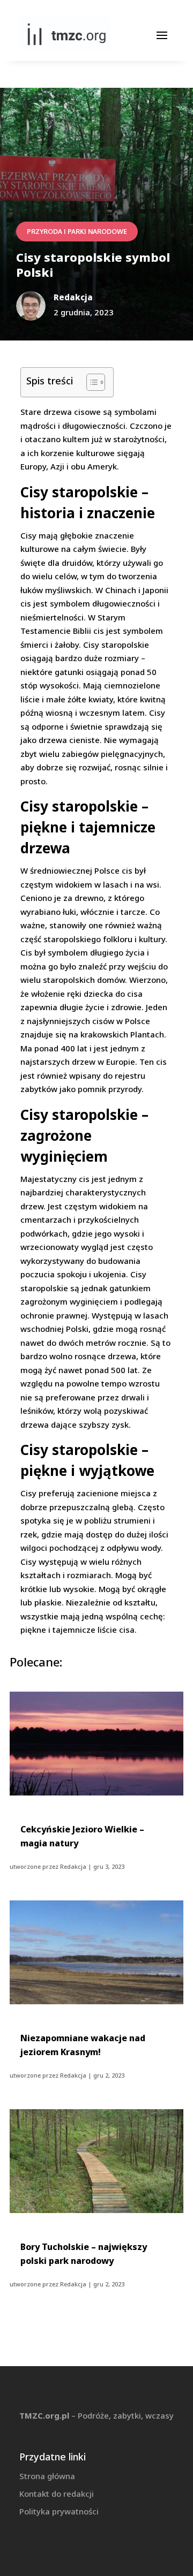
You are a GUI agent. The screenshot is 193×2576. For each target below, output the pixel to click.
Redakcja (73, 1866)
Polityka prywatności (59, 2511)
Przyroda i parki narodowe (77, 232)
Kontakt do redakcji (57, 2494)
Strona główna (47, 2476)
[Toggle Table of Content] (90, 382)
